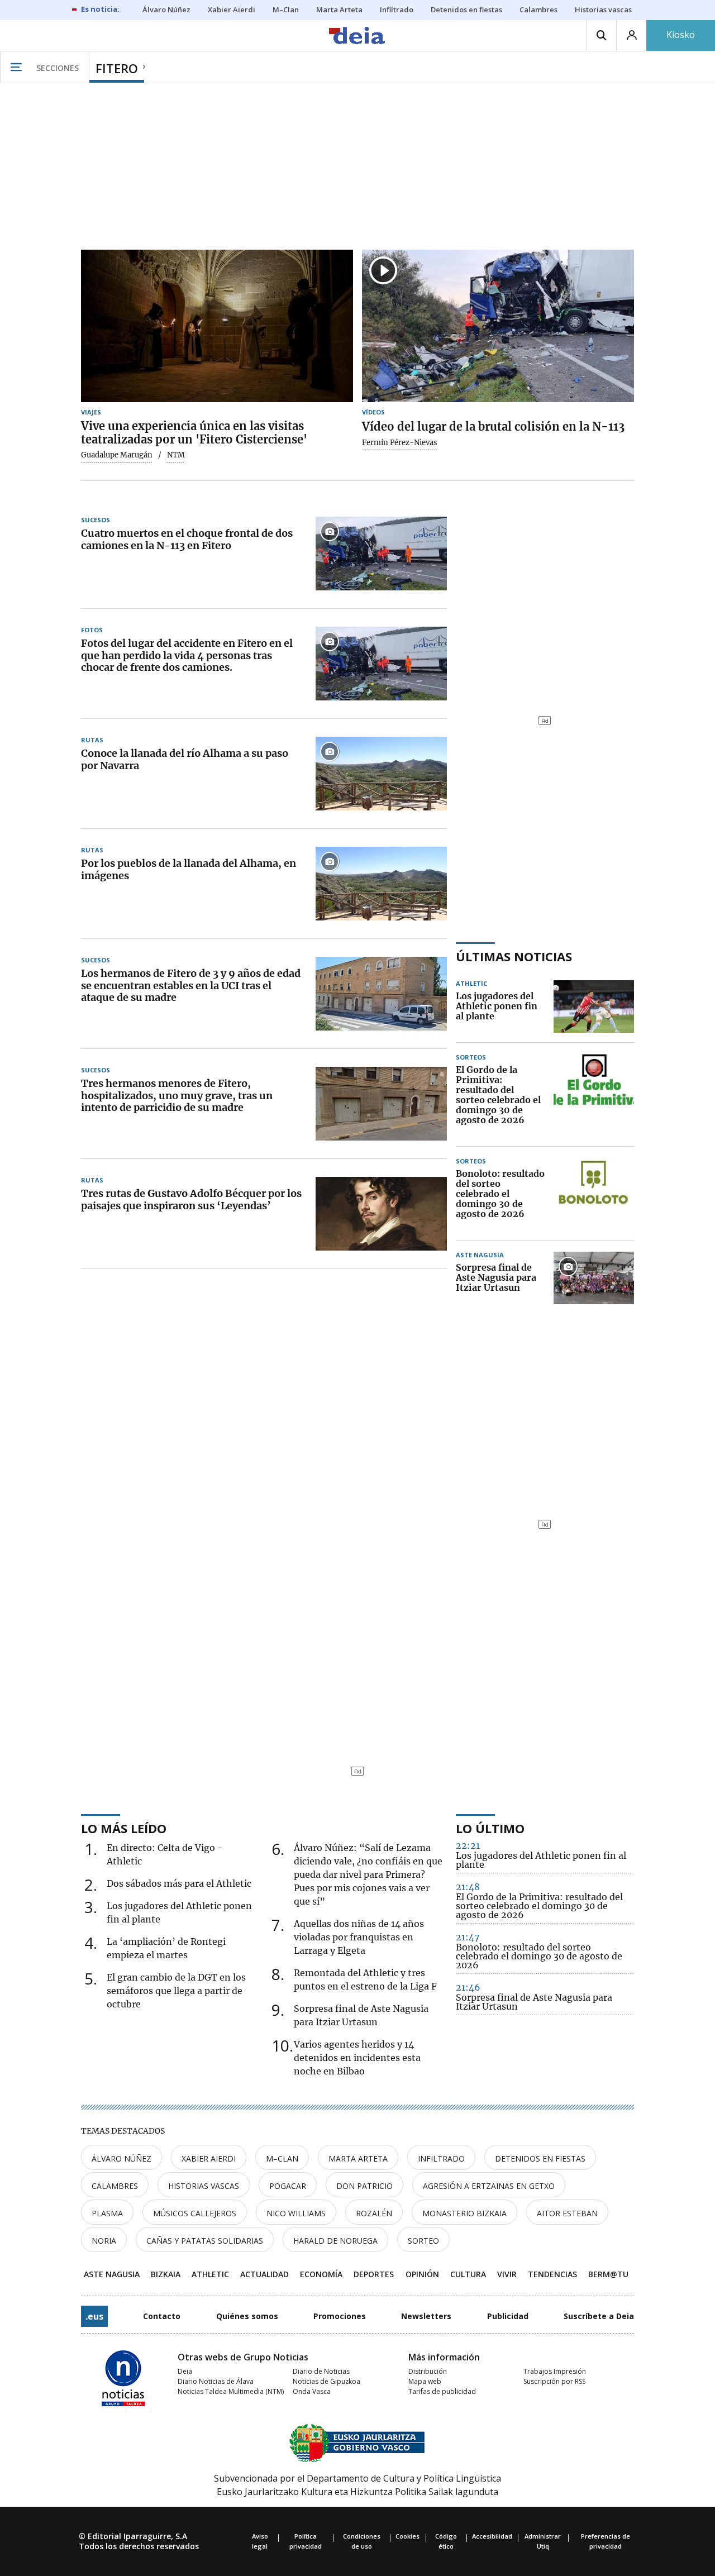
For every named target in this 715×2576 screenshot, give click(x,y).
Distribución (428, 2371)
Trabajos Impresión (555, 2371)
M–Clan (282, 2158)
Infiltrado (441, 2158)
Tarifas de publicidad (442, 2391)
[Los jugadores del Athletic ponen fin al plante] (594, 1006)
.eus (94, 2316)
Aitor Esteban (567, 2213)
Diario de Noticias (321, 2371)
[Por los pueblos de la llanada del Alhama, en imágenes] (381, 884)
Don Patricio (364, 2186)
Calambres (115, 2186)
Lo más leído (124, 1828)
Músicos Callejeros (195, 2213)
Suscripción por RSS (554, 2381)
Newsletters (426, 2316)
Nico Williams (296, 2213)
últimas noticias (514, 956)
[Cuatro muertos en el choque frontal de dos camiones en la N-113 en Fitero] (381, 554)
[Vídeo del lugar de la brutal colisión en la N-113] (498, 326)
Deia (185, 2371)
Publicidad (508, 2316)
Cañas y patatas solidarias (205, 2241)
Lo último (490, 1828)
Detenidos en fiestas (540, 2158)
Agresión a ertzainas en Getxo (489, 2186)
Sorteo (423, 2241)
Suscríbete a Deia (599, 2316)
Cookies (407, 2536)
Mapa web (425, 2381)
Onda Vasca (312, 2391)
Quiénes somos (247, 2316)
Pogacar (288, 2186)
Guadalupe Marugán (117, 455)
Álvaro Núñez (121, 2158)
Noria (104, 2241)
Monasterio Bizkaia (464, 2213)
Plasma (107, 2213)
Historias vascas (204, 2186)
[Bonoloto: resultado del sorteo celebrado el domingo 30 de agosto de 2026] (594, 1194)
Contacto (162, 2316)
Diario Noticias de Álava (216, 2381)
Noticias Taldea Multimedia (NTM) (231, 2391)
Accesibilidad (492, 2536)
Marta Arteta (358, 2158)
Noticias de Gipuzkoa (326, 2381)
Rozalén (374, 2213)
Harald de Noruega (335, 2241)
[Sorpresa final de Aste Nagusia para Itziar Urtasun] (594, 1278)
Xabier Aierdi (209, 2158)
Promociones (340, 2316)
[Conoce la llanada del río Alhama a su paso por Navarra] (381, 774)
